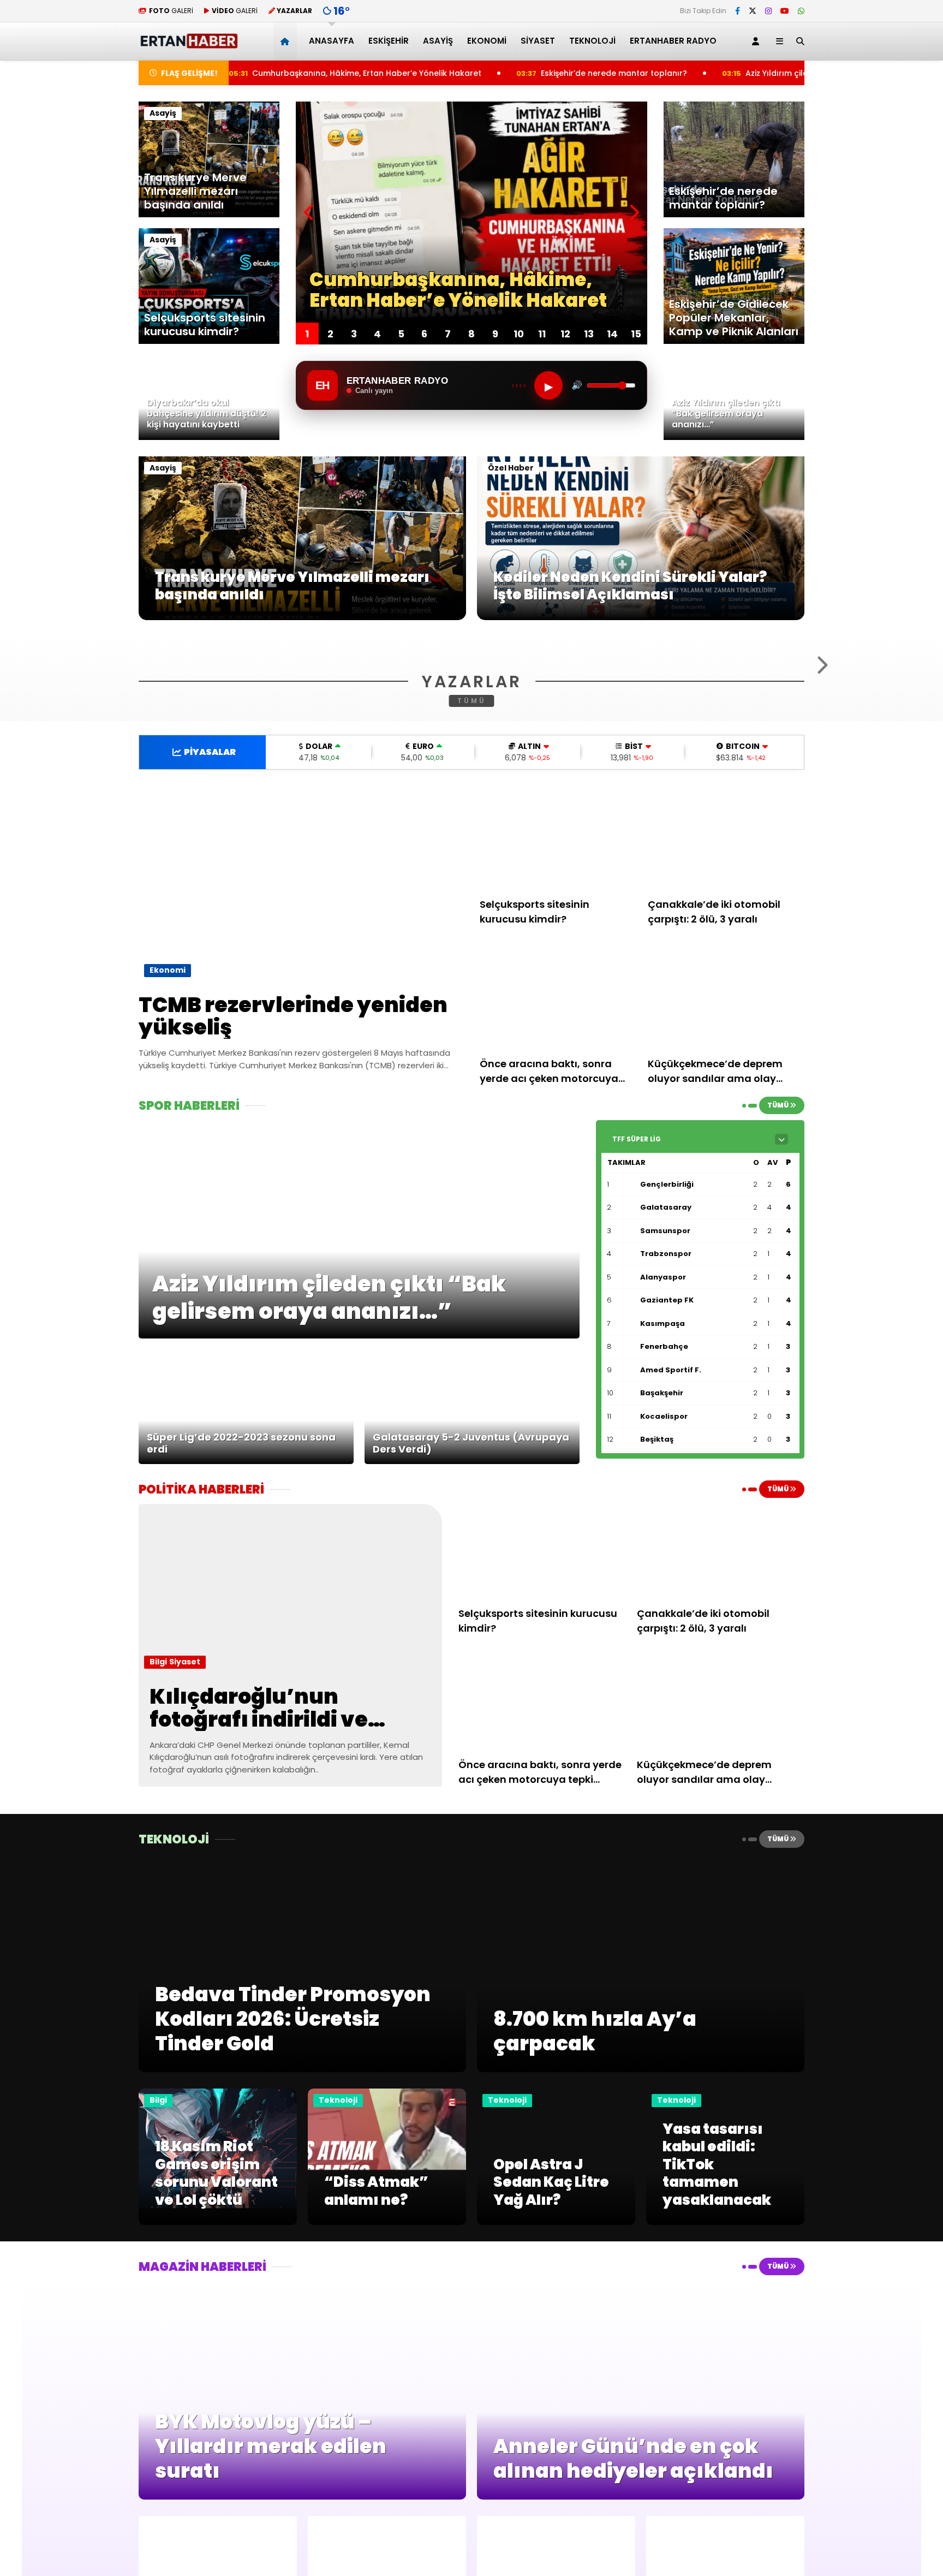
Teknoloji (592, 41)
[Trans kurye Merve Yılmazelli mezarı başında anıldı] (302, 617)
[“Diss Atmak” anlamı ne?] (387, 2355)
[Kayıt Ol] (757, 41)
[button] (287, 41)
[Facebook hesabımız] (738, 11)
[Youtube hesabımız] (785, 11)
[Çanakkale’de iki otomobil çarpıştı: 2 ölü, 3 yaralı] (726, 970)
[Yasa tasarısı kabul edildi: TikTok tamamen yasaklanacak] (725, 2355)
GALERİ (171, 11)
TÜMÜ (472, 833)
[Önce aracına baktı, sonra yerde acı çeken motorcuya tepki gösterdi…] (558, 1129)
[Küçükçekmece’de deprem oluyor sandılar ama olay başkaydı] (726, 1129)
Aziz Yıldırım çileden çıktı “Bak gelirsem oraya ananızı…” (722, 73)
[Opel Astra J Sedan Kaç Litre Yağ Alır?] (556, 2355)
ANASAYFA (332, 41)
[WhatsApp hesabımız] (801, 11)
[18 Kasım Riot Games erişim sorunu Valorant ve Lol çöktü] (218, 2355)
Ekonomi (487, 41)
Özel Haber (511, 468)
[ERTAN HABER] (189, 44)
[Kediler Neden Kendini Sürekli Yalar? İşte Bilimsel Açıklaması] (641, 617)
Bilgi (158, 1794)
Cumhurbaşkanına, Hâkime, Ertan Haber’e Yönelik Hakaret (234, 73)
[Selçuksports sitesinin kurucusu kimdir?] (558, 970)
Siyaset (538, 41)
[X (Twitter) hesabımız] (753, 11)
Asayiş (438, 41)
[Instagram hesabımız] (768, 11)
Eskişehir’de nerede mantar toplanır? (481, 73)
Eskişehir (389, 41)
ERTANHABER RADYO (673, 41)
